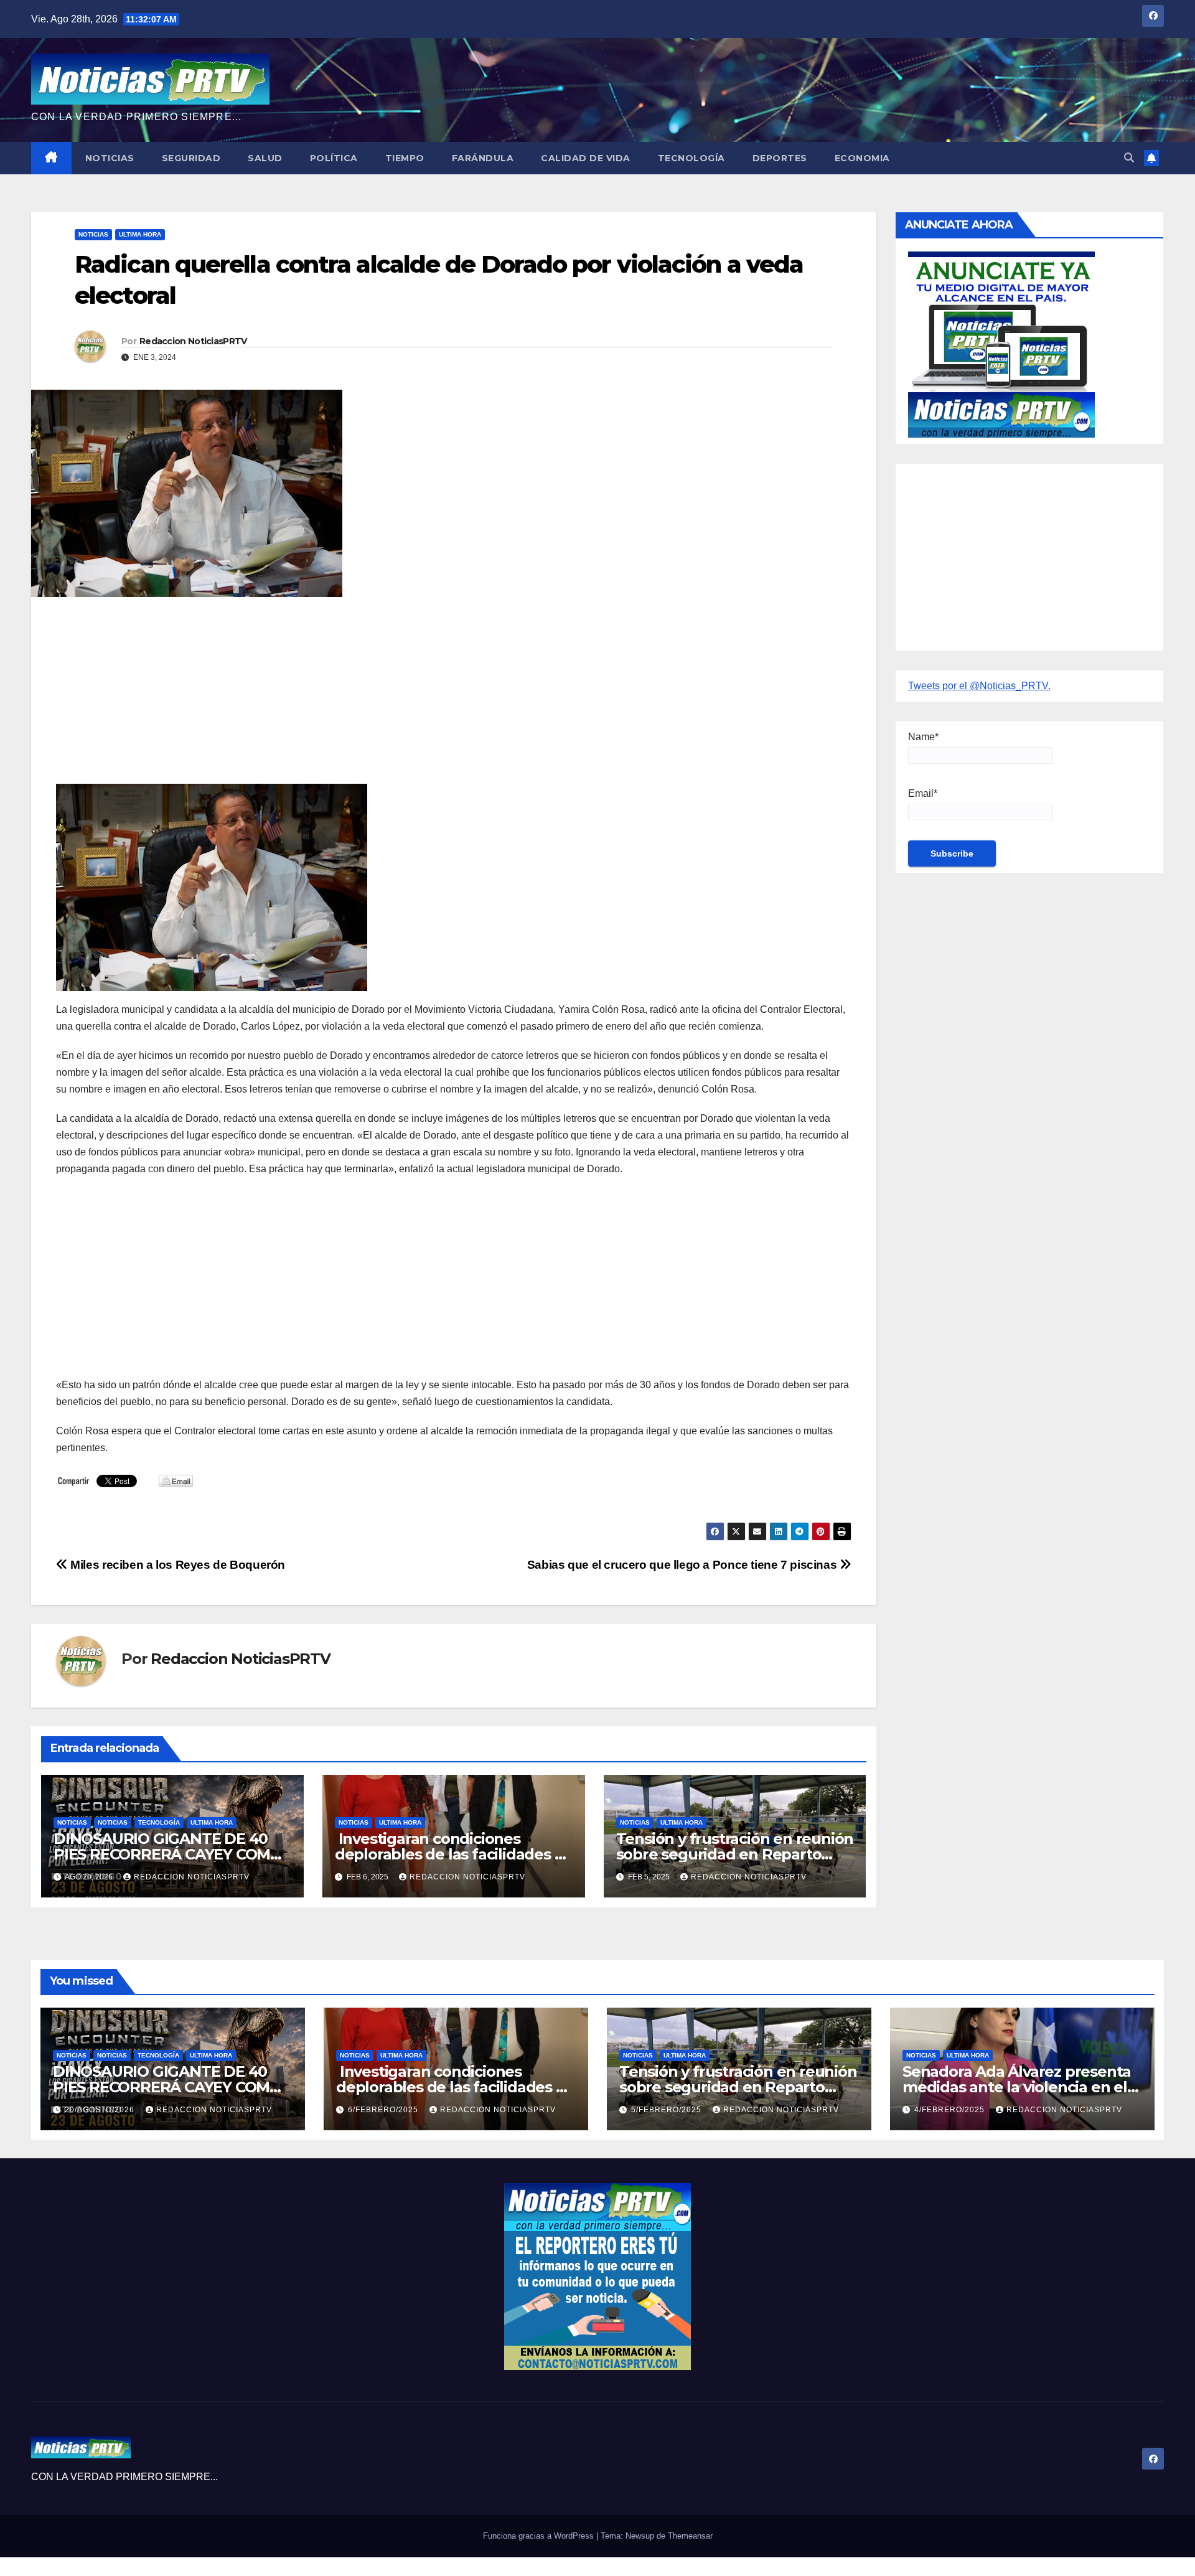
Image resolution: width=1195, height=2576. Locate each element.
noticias (72, 1822)
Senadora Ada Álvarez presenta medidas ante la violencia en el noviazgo (1017, 2087)
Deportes (780, 158)
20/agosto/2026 (101, 2110)
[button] (1129, 158)
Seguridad (191, 158)
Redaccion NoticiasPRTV (193, 341)
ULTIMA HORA (140, 234)
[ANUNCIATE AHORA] (1001, 343)
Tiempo (405, 158)
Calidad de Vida (586, 158)
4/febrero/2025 (951, 2110)
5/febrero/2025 (668, 2110)
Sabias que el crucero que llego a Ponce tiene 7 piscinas (683, 1565)
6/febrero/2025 (384, 2110)
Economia (862, 158)
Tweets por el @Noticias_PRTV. (979, 686)
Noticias (110, 158)
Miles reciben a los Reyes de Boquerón (176, 1565)
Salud (265, 158)
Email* (923, 793)
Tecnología (691, 158)
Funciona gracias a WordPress (540, 2536)
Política (334, 158)
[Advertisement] (429, 697)
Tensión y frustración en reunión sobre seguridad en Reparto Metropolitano (735, 1854)
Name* (923, 737)
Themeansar (690, 2536)
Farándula (483, 158)
